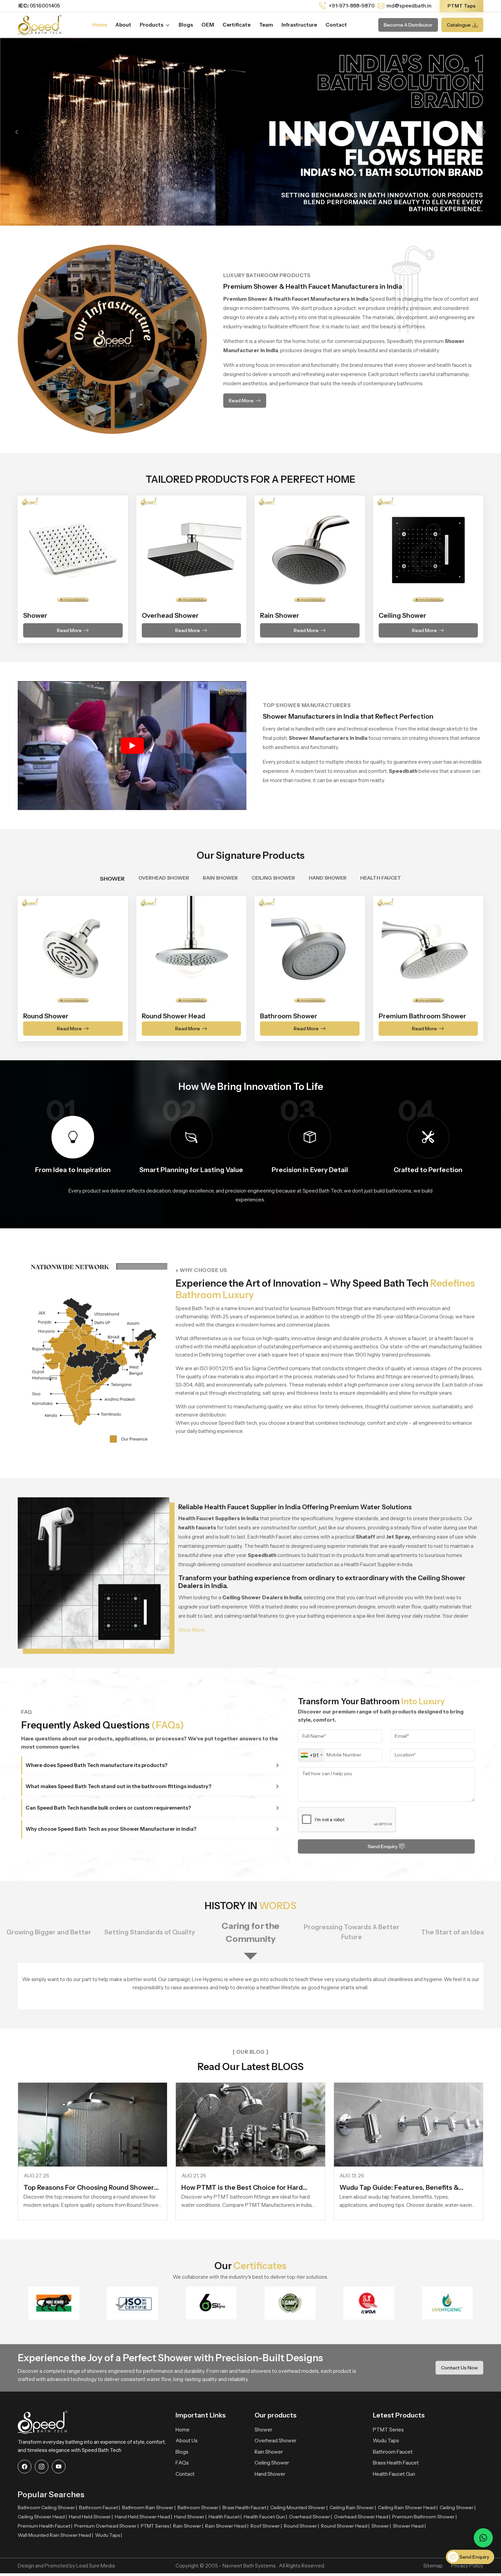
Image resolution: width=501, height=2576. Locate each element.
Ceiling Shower (272, 2463)
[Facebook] (25, 2467)
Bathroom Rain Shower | (149, 2507)
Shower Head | (409, 2526)
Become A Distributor (408, 25)
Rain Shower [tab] (220, 878)
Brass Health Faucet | (245, 2507)
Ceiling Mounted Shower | (299, 2507)
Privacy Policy (467, 2566)
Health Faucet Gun (394, 2474)
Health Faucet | (225, 2517)
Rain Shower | (188, 2526)
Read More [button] (241, 401)
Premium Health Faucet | (45, 2526)
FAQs (182, 2463)
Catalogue (459, 25)
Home (100, 25)
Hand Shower (270, 2474)
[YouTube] (59, 2467)
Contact (336, 25)
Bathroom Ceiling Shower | (47, 2507)
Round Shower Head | (345, 2526)
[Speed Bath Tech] (40, 24)
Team (266, 25)
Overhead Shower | (310, 2517)
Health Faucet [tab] (381, 878)
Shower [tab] (112, 879)
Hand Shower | (190, 2517)
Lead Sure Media (96, 2566)
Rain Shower (269, 2452)
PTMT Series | (156, 2526)
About (123, 25)
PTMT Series (388, 2430)
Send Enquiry (383, 1846)
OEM (208, 25)
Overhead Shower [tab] (164, 878)
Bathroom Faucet (393, 2452)
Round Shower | (301, 2526)
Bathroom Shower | (199, 2507)
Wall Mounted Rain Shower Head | (55, 2535)
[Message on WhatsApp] (483, 2538)
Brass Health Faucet (396, 2463)
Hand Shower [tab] (328, 878)
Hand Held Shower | (91, 2517)
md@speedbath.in (409, 6)
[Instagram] (42, 2467)
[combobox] (311, 1755)
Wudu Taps (386, 2440)
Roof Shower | (266, 2526)
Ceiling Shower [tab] (273, 878)
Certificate (237, 25)
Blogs (186, 25)
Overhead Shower (276, 2440)
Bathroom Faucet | (100, 2507)
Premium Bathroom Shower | (424, 2517)
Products (152, 25)
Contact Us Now (459, 2368)
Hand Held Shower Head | (143, 2517)
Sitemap (433, 2566)
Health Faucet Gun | (265, 2517)
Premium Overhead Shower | (107, 2526)
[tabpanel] (250, 964)
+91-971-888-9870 (351, 6)
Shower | (381, 2526)
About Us (187, 2440)
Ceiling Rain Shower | (353, 2507)
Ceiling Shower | (458, 2507)
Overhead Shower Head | (362, 2517)
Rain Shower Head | (227, 2526)
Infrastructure (299, 25)
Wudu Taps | (109, 2535)
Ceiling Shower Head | (42, 2517)
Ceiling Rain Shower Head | (408, 2507)
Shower (263, 2430)
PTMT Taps (461, 6)
